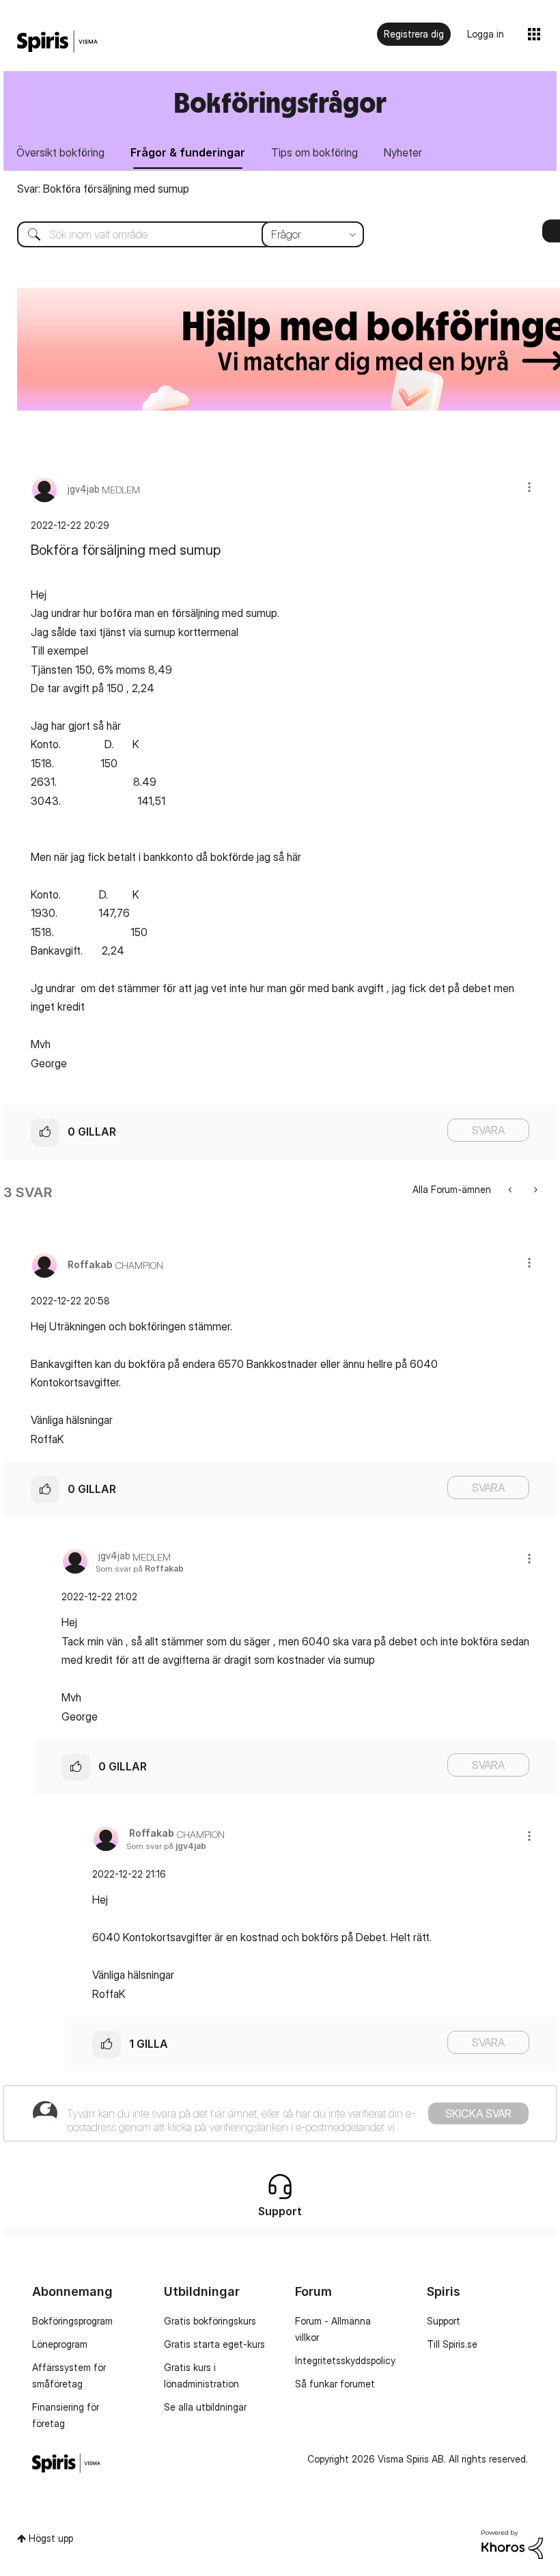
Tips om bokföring (314, 152)
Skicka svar (478, 2113)
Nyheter (403, 152)
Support (444, 2321)
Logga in (486, 34)
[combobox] (180, 234)
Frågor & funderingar (188, 152)
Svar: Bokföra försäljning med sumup (103, 189)
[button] (529, 487)
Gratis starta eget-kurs (214, 2344)
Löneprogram (60, 2344)
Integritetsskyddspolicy (345, 2360)
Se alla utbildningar (205, 2407)
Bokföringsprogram (72, 2321)
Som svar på (140, 1568)
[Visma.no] (57, 42)
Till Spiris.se (452, 2344)
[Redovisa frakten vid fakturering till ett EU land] (534, 1189)
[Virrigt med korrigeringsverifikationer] (511, 1189)
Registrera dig (414, 34)
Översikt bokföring (60, 152)
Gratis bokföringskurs (210, 2321)
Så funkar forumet (335, 2384)
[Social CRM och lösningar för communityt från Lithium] (512, 2544)
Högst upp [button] (51, 2538)
